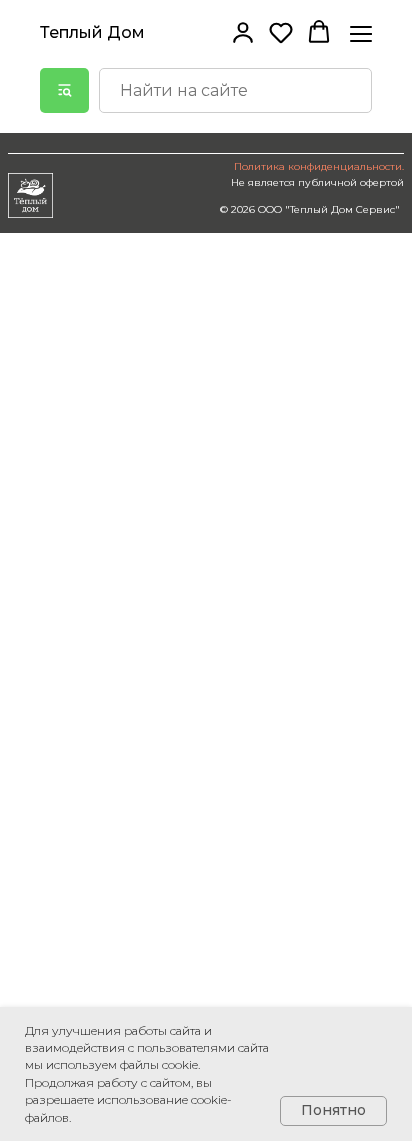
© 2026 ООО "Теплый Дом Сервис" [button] (310, 209)
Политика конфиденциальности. (319, 166)
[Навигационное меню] (361, 33)
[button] (243, 32)
